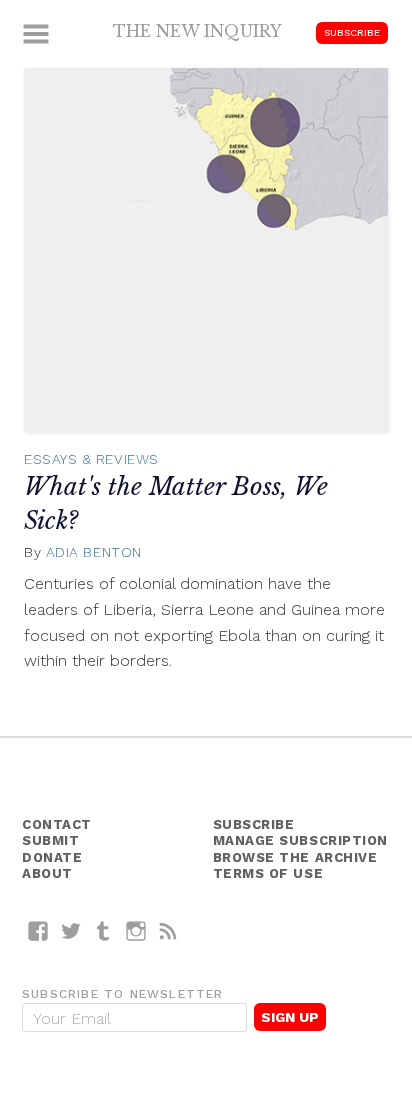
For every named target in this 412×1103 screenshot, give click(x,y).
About (47, 873)
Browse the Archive (295, 857)
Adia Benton (94, 552)
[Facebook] (38, 930)
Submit (50, 840)
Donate (52, 857)
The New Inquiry (197, 31)
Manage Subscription (300, 840)
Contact (57, 824)
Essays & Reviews (91, 459)
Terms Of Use (268, 873)
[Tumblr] (103, 930)
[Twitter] (71, 930)
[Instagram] (136, 930)
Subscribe (352, 32)
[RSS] (168, 930)
